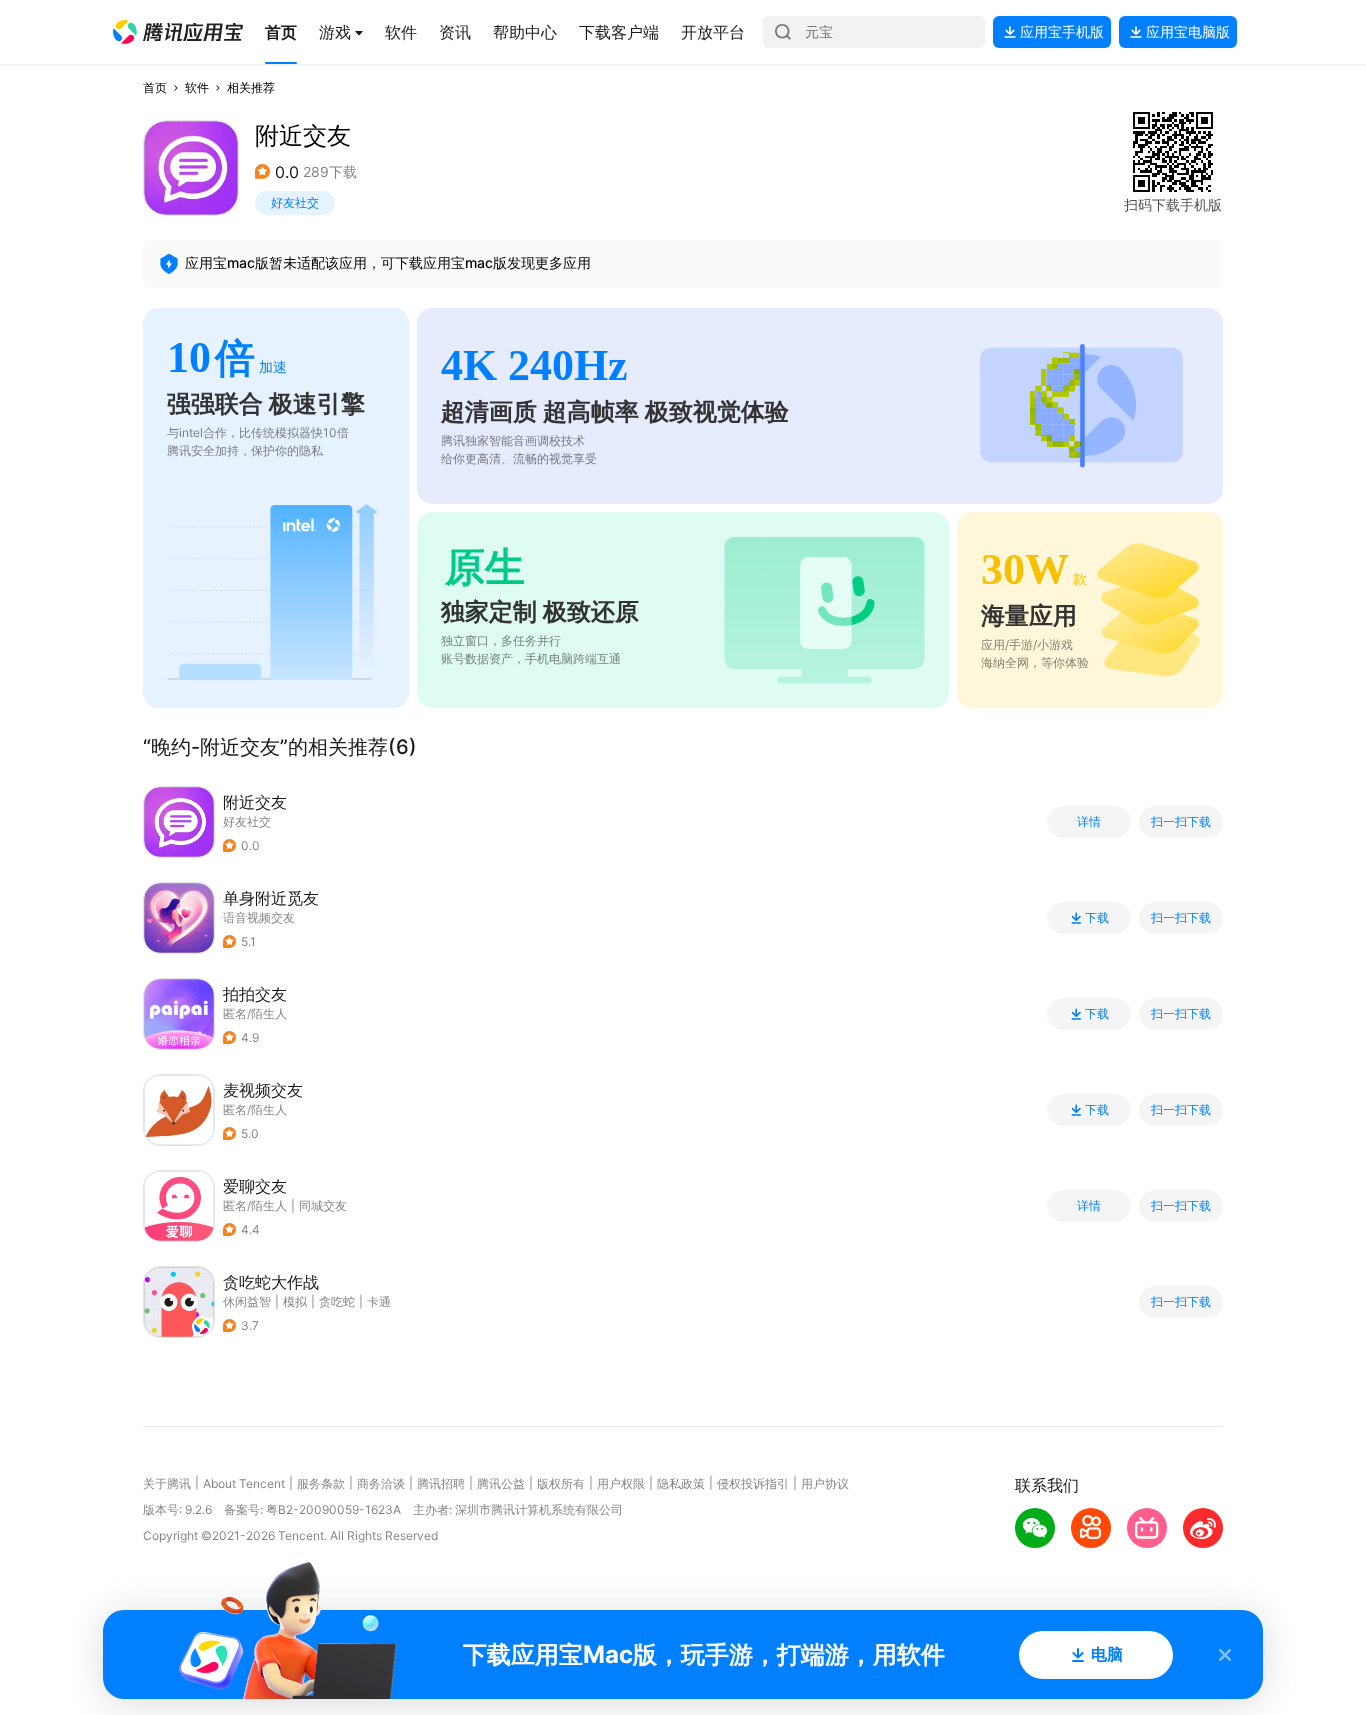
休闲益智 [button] (247, 1301)
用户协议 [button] (825, 1483)
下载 (1097, 918)
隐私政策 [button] (681, 1483)
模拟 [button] (295, 1301)
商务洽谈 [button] (381, 1483)
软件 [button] (197, 87)
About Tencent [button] (244, 1483)
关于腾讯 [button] (167, 1483)
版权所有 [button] (561, 1483)
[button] (178, 32)
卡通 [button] (379, 1301)
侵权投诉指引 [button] (753, 1483)
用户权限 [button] (621, 1483)
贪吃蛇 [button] (337, 1301)
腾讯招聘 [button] (441, 1483)
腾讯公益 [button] (501, 1483)
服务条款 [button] (321, 1483)
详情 (1089, 822)
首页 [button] (155, 87)
